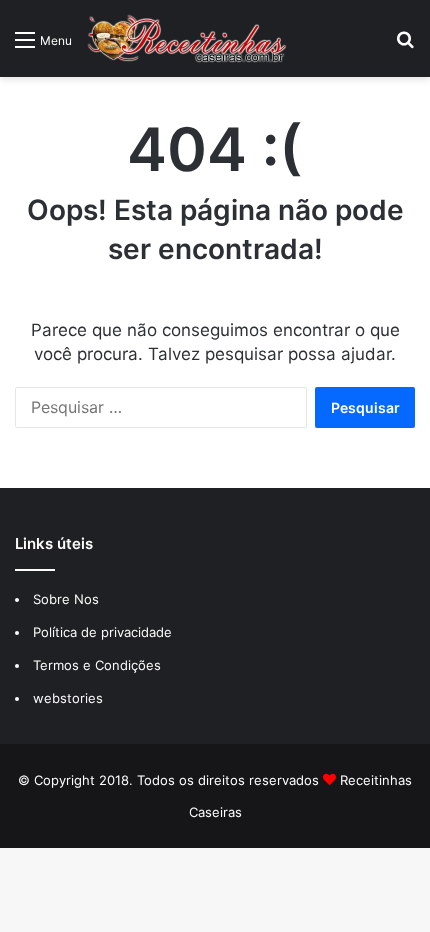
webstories (68, 698)
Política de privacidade (104, 632)
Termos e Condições (97, 665)
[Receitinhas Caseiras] (187, 38)
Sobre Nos (66, 599)
